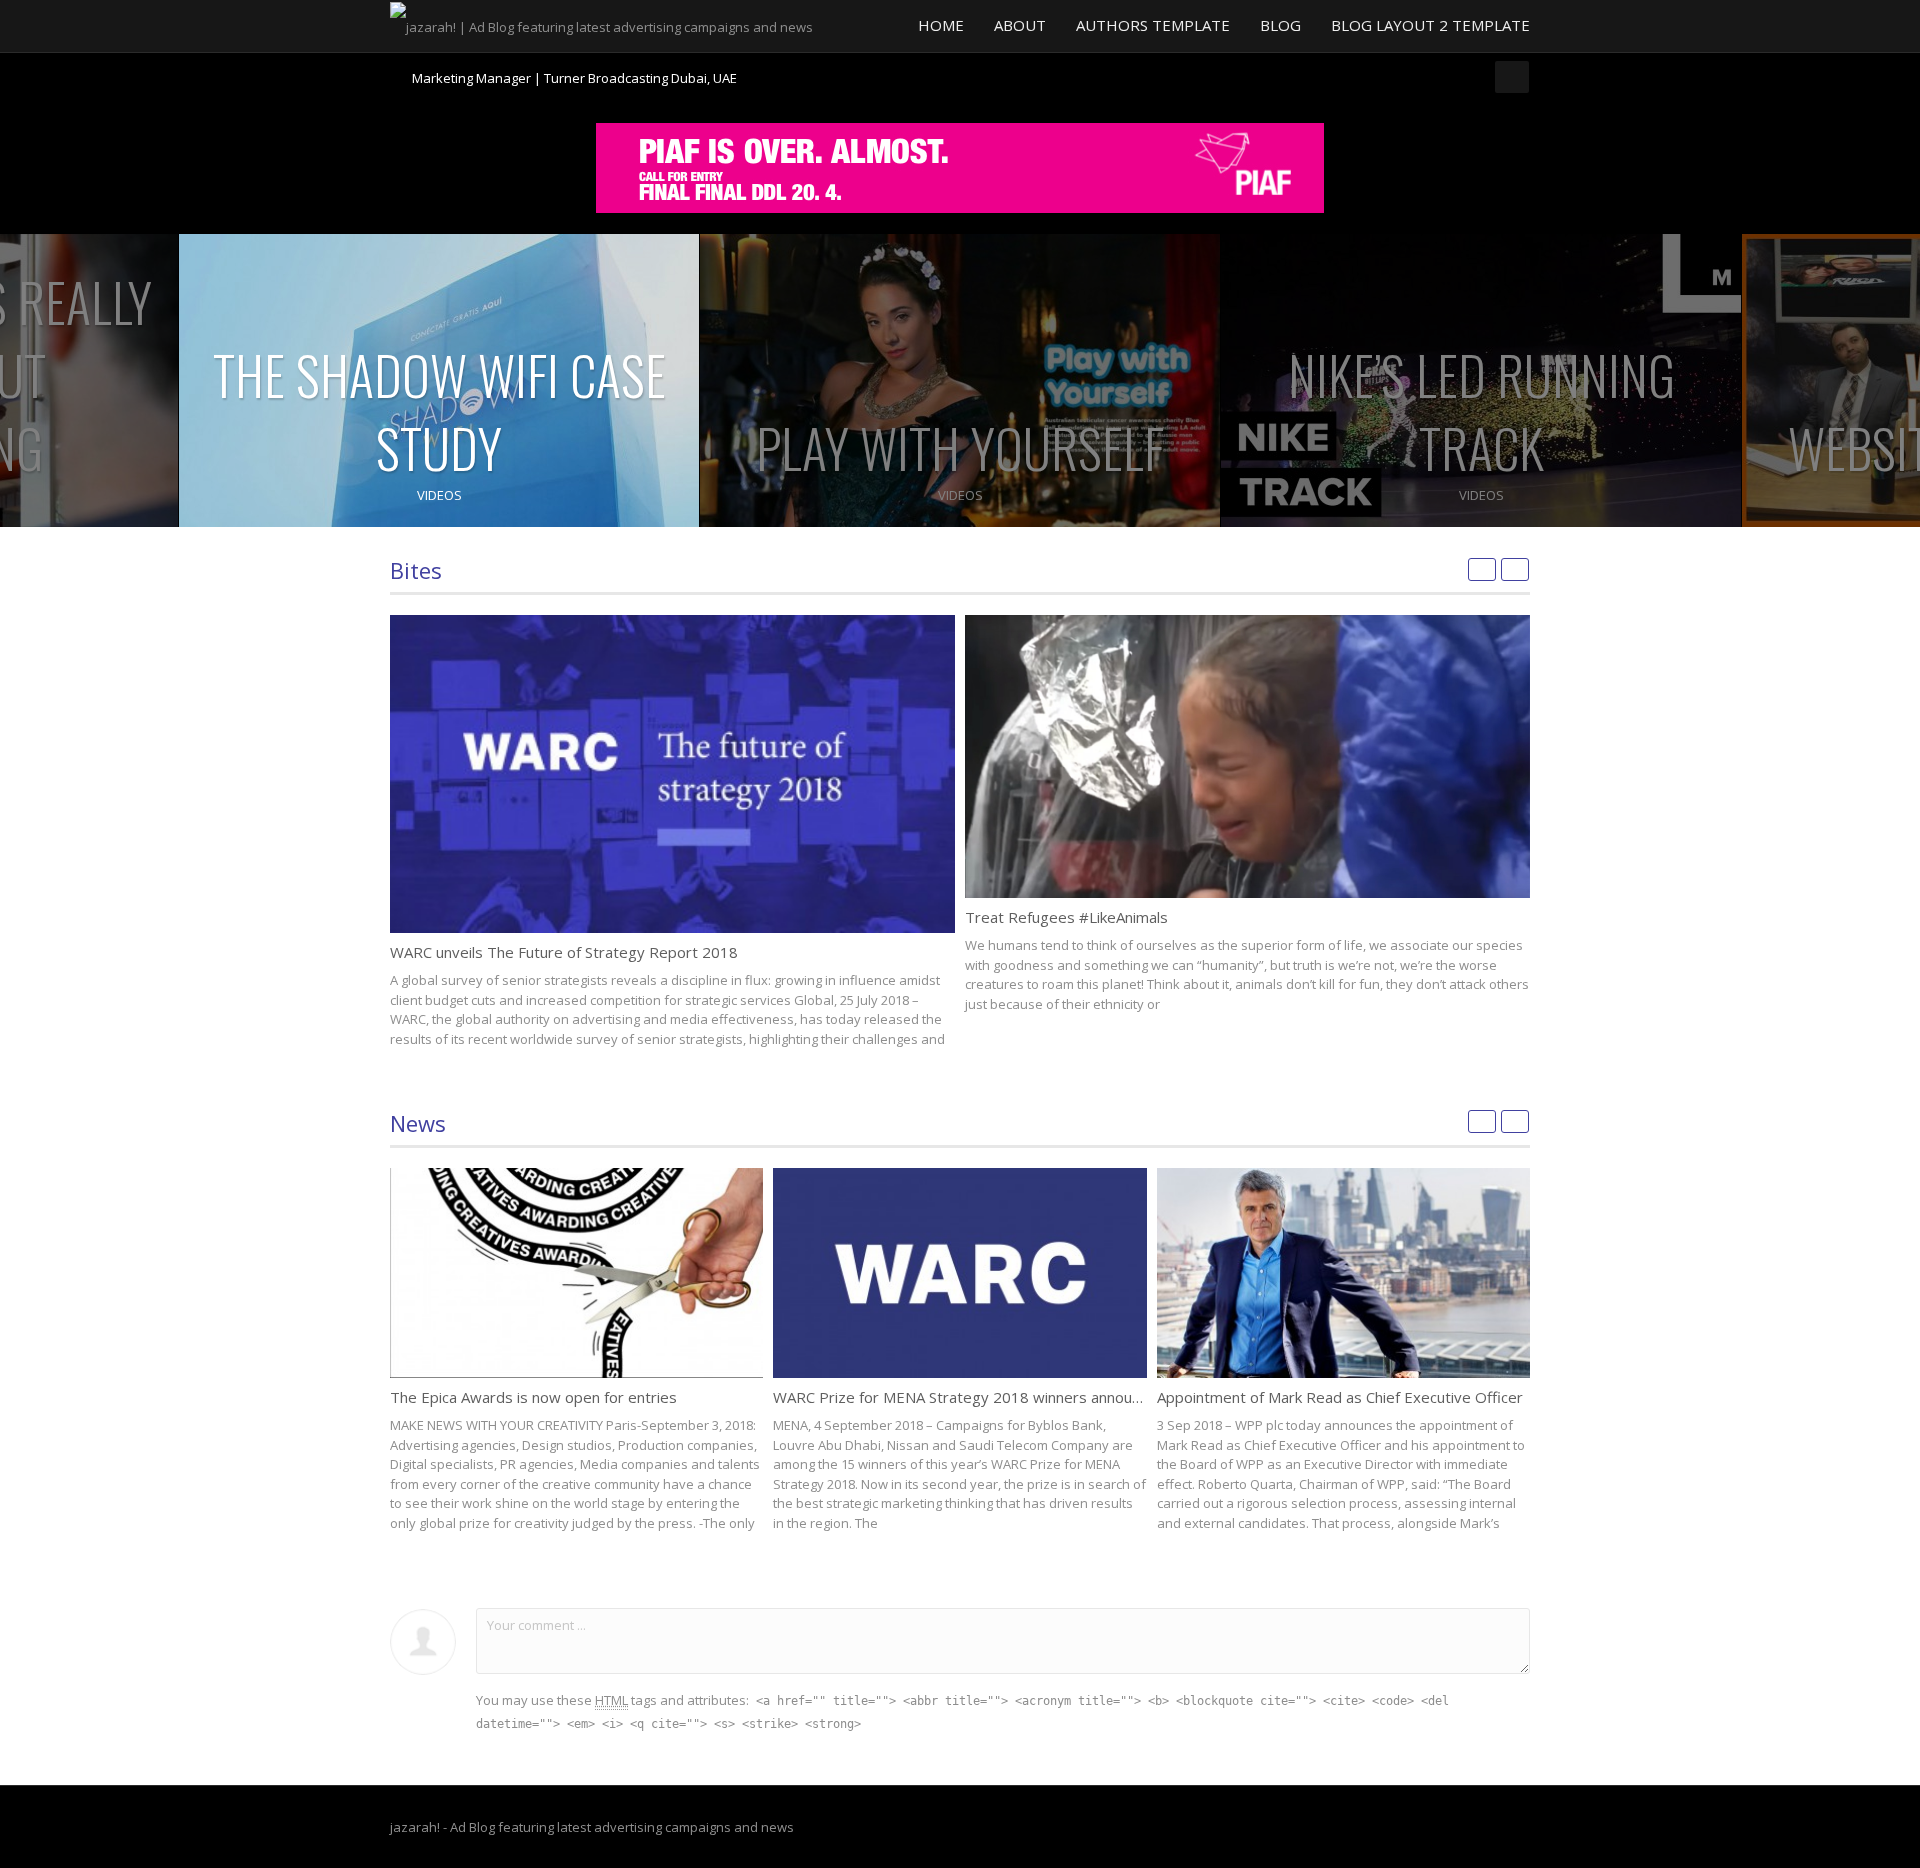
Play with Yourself (960, 447)
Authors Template (1153, 25)
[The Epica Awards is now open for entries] (576, 1273)
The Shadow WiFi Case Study (439, 411)
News (418, 1123)
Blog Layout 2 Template (1430, 25)
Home (941, 25)
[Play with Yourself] (960, 380)
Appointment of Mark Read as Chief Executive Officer (1340, 1397)
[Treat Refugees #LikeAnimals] (1247, 756)
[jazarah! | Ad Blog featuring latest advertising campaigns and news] (601, 25)
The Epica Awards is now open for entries (533, 1397)
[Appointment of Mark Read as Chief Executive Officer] (1343, 1273)
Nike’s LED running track (1481, 411)
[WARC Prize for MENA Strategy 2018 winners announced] (959, 1273)
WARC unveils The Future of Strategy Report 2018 (564, 952)
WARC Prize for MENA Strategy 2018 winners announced (969, 1397)
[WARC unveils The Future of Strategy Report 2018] (672, 774)
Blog (1280, 25)
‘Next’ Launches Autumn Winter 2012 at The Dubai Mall (575, 78)
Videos (439, 495)
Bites (416, 570)
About (1020, 25)
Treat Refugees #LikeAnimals (1066, 917)
